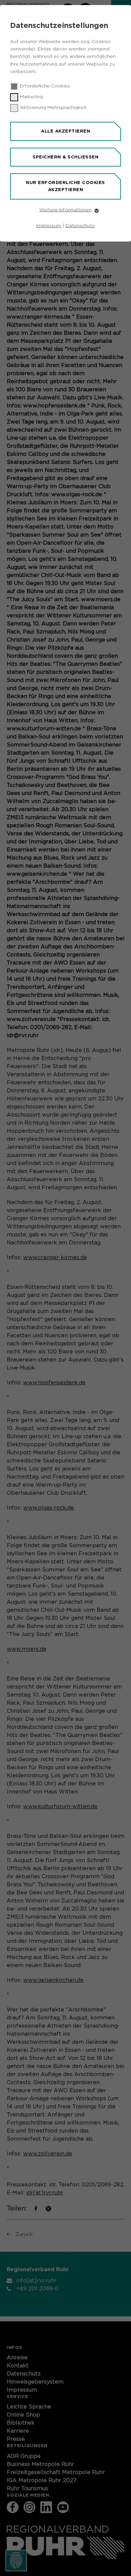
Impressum (49, 226)
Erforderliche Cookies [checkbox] (45, 86)
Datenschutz (80, 226)
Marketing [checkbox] (31, 97)
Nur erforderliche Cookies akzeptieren (65, 186)
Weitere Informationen (65, 210)
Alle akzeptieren (65, 131)
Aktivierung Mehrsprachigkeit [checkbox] (53, 108)
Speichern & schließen (65, 157)
